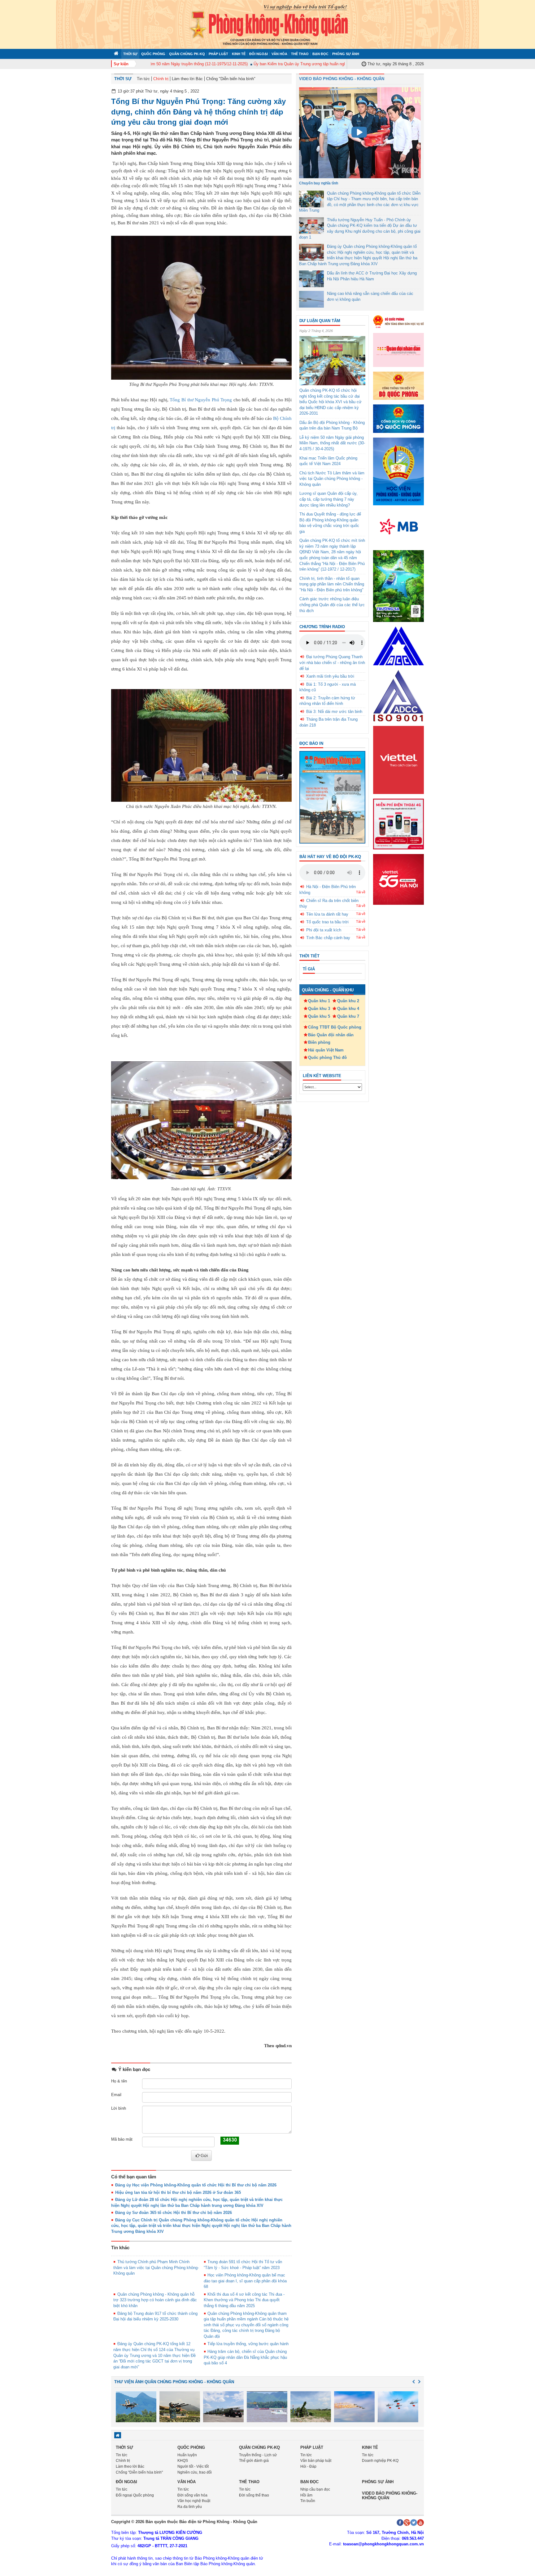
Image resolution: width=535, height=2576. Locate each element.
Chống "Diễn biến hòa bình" (231, 79)
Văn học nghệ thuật (194, 2501)
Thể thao (300, 54)
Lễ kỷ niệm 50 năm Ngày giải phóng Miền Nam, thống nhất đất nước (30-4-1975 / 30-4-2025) (332, 443)
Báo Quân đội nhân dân (331, 1035)
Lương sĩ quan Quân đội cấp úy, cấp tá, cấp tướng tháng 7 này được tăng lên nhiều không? (328, 499)
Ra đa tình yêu (190, 2507)
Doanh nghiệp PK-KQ (380, 2461)
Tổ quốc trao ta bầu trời (327, 922)
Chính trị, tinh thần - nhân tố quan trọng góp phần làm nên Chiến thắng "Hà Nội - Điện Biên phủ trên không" (332, 584)
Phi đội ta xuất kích (324, 930)
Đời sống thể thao (254, 2495)
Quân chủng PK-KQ (187, 54)
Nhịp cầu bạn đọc (315, 2489)
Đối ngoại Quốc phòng (135, 2495)
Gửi (204, 2155)
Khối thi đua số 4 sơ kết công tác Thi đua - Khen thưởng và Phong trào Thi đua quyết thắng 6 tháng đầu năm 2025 (244, 2300)
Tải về (361, 892)
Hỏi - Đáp (308, 2466)
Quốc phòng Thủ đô (327, 1057)
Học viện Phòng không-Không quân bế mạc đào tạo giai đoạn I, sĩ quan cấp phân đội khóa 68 (245, 2281)
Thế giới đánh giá (254, 2461)
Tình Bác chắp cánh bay (328, 938)
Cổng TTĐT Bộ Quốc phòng (335, 1027)
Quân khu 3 (319, 1009)
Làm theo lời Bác (187, 79)
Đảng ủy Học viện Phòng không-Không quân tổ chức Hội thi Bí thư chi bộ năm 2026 (196, 2185)
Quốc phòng (153, 54)
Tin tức (143, 79)
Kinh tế (239, 54)
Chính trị (161, 79)
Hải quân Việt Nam (326, 1050)
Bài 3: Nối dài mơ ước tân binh (334, 712)
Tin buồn (308, 2501)
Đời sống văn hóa (192, 2495)
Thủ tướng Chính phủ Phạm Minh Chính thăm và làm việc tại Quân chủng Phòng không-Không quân (156, 2267)
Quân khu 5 (319, 1016)
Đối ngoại (259, 54)
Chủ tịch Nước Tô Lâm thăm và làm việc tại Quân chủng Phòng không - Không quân (332, 479)
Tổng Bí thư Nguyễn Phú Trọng (201, 400)
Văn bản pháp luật (316, 2461)
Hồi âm (306, 2495)
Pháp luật (218, 54)
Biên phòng (319, 1042)
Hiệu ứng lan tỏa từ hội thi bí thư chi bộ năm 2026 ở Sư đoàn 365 (178, 2192)
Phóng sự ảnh (346, 54)
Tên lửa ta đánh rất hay (327, 914)
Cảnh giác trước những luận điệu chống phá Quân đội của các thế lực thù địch (332, 605)
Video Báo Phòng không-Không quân (390, 2495)
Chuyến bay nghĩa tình (319, 183)
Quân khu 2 (348, 1001)
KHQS (183, 2461)
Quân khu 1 (319, 1001)
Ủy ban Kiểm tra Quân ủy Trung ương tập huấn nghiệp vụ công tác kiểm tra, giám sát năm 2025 (309, 64)
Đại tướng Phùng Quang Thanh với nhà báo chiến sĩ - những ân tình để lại (332, 662)
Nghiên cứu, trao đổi (195, 2472)
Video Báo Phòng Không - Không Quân (342, 79)
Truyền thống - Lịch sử (258, 2455)
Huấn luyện (187, 2455)
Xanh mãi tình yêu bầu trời (330, 676)
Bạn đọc (320, 54)
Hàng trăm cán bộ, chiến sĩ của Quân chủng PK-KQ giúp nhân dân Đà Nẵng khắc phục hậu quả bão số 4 (245, 2357)
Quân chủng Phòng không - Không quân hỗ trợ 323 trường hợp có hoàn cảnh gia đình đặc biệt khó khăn (155, 2300)
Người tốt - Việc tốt (193, 2466)
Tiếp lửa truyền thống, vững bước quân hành (248, 2344)
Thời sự (130, 54)
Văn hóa (279, 54)
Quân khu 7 (348, 1016)
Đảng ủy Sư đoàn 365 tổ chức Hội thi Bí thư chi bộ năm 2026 (174, 2213)
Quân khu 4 (348, 1009)
